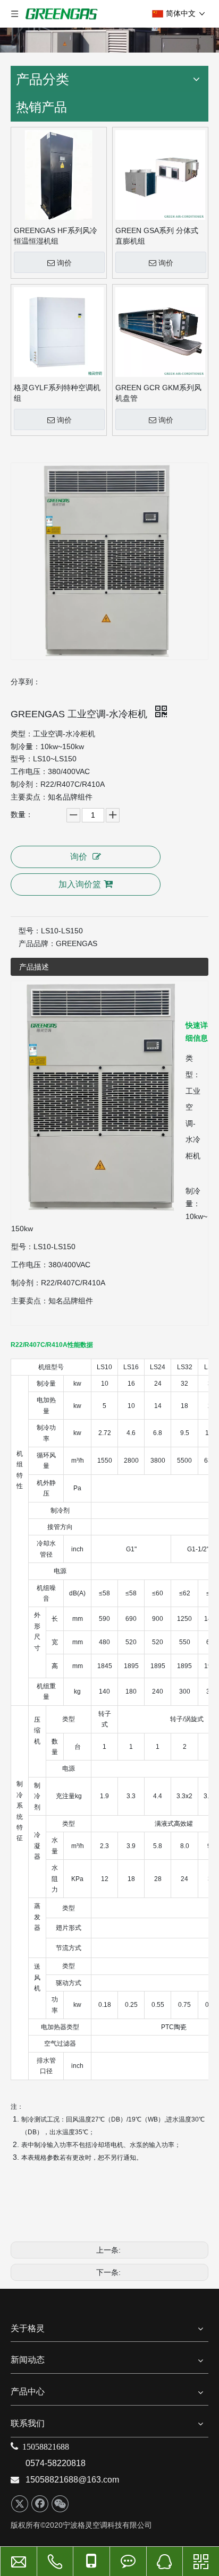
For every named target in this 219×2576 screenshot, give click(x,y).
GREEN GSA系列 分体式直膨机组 (157, 236)
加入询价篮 (80, 884)
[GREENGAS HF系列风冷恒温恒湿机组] (59, 175)
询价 (64, 263)
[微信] (60, 2504)
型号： (30, 931)
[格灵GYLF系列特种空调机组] (59, 332)
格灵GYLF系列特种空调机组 (57, 393)
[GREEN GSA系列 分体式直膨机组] (160, 175)
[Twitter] (20, 2504)
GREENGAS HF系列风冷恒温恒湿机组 (56, 236)
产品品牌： (37, 943)
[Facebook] (40, 2504)
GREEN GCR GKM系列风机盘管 (158, 393)
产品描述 (34, 967)
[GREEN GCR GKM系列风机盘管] (160, 332)
